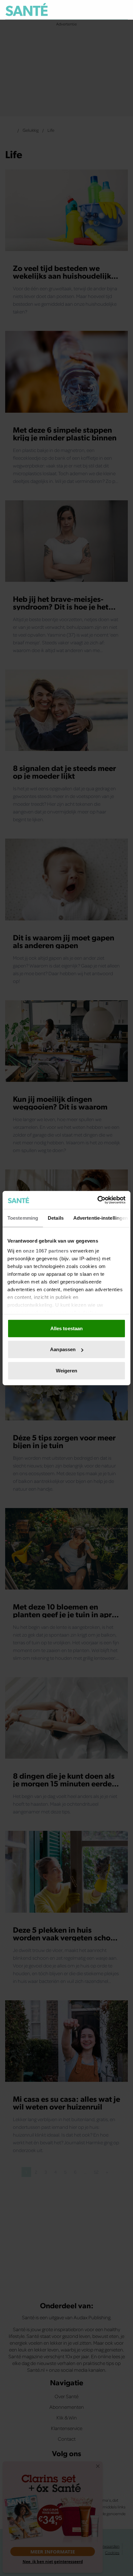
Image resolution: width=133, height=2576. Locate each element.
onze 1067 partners (46, 1251)
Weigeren (67, 1370)
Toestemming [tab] (23, 1218)
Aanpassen (63, 1349)
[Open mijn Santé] (109, 10)
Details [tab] (56, 1218)
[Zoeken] (123, 10)
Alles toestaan (66, 1328)
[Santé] (27, 10)
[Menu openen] (93, 10)
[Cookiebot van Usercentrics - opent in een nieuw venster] (97, 1200)
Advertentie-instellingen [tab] (101, 1218)
